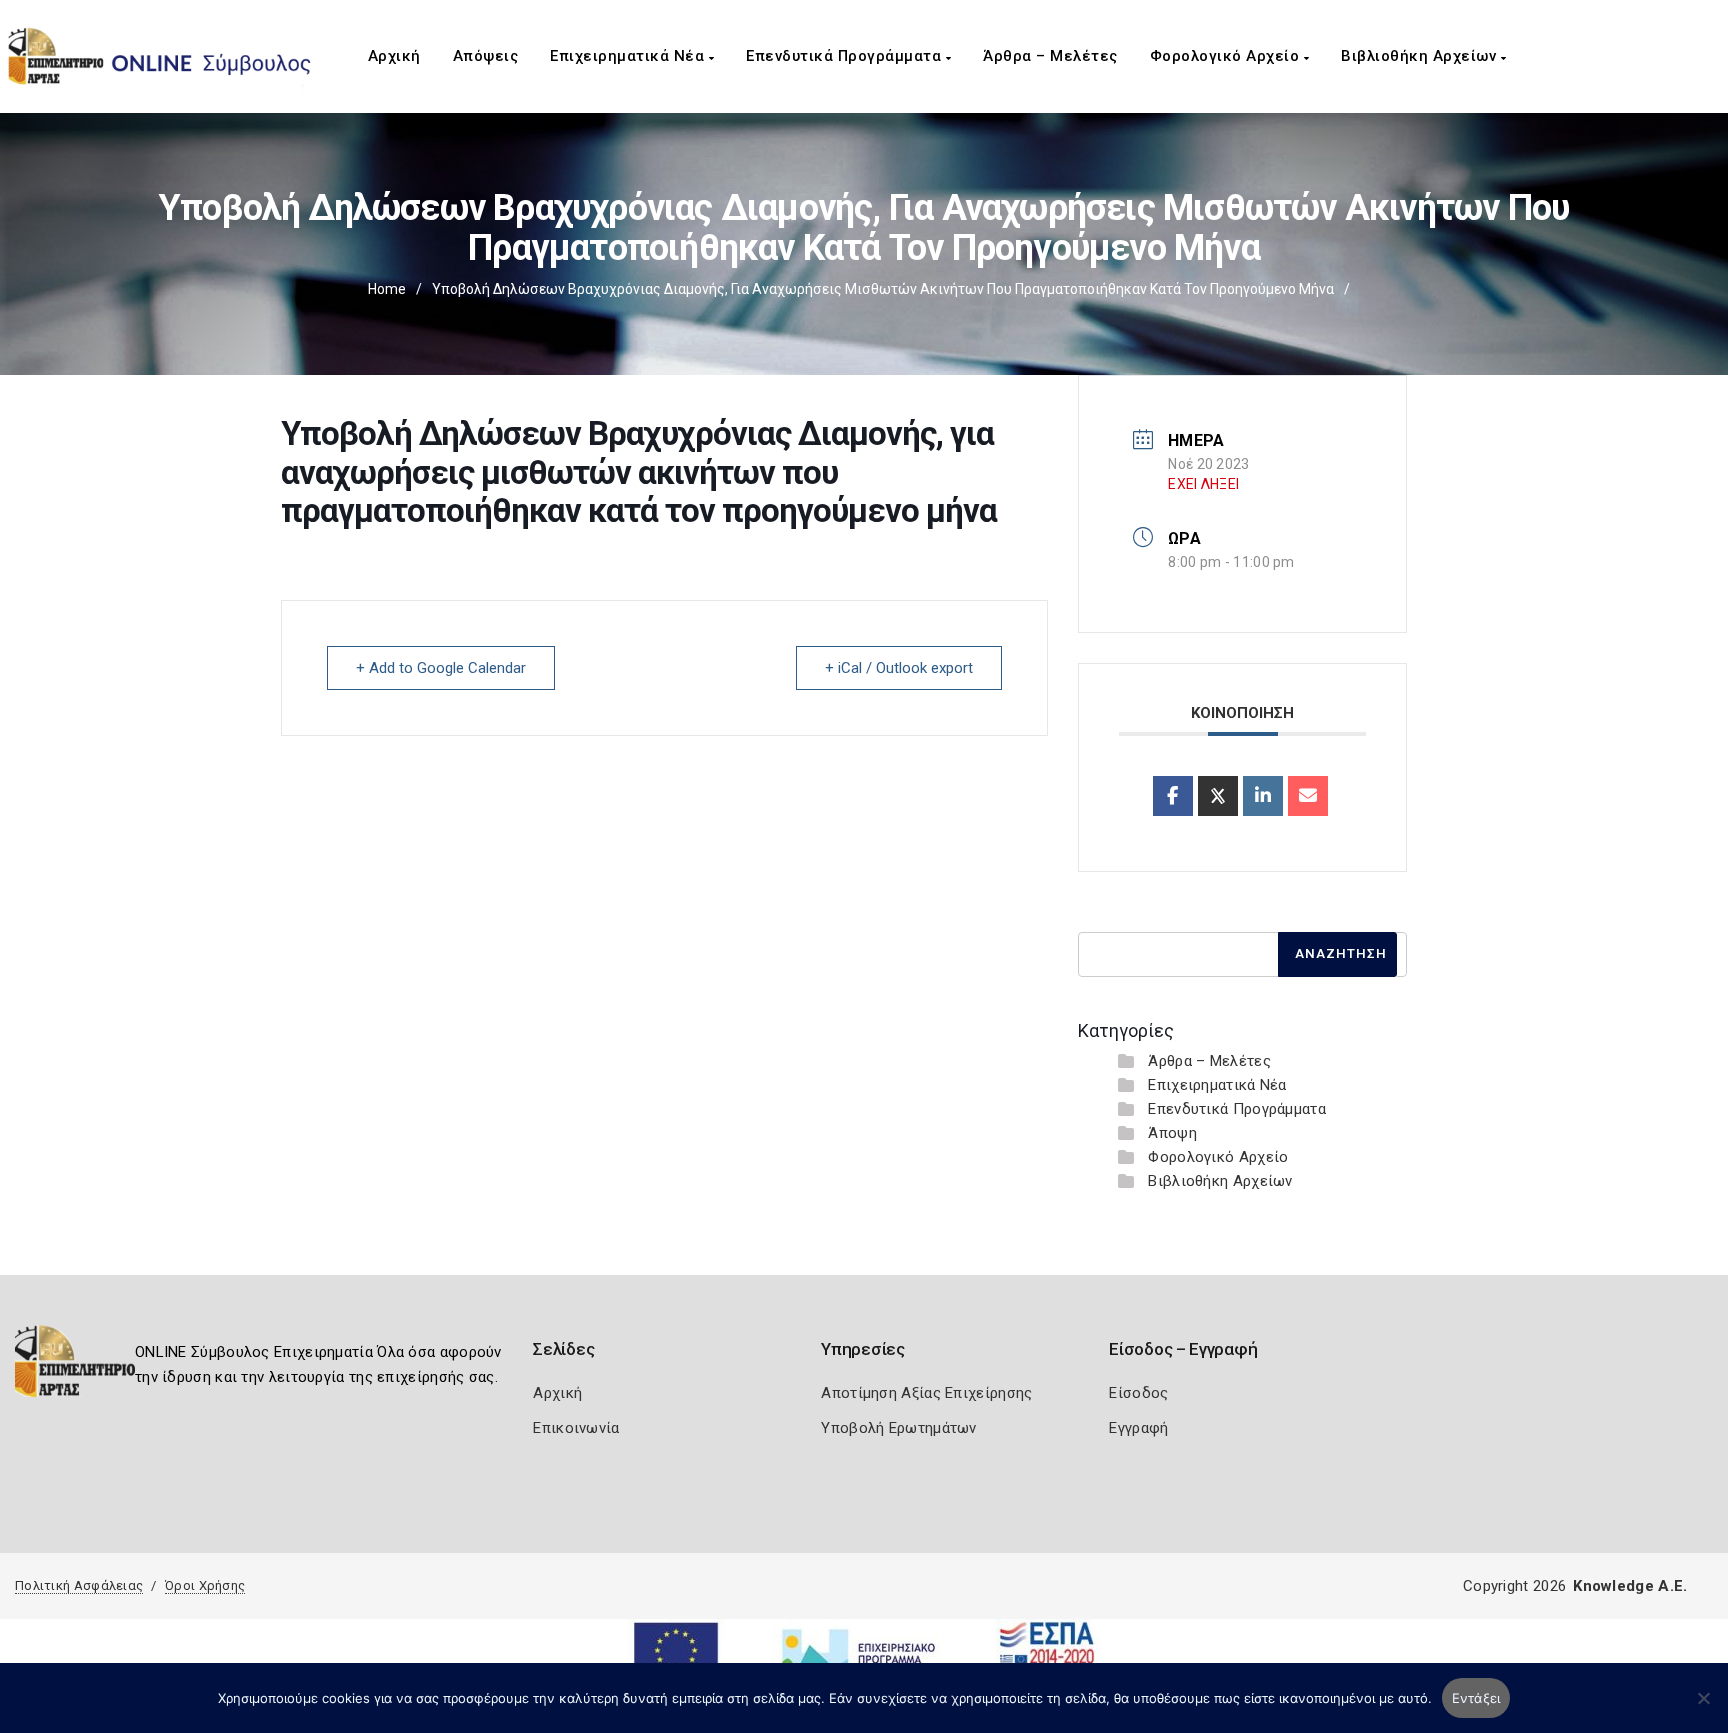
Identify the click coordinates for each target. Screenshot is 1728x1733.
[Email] (1308, 796)
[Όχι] (1703, 1708)
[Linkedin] (1263, 796)
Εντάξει (1476, 1698)
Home (387, 289)
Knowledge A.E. (1630, 1586)
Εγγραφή (1138, 1428)
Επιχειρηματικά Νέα (629, 56)
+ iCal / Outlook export (899, 668)
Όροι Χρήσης (205, 1585)
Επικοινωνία (576, 1428)
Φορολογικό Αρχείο (1227, 56)
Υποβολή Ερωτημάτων (898, 1428)
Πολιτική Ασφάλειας (79, 1585)
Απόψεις (486, 56)
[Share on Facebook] (1173, 796)
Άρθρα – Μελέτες (1050, 56)
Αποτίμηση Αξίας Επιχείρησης (926, 1393)
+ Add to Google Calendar (441, 668)
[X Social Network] (1218, 796)
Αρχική (394, 56)
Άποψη (1172, 1133)
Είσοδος (1138, 1393)
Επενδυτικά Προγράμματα (846, 56)
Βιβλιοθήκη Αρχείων (1421, 56)
